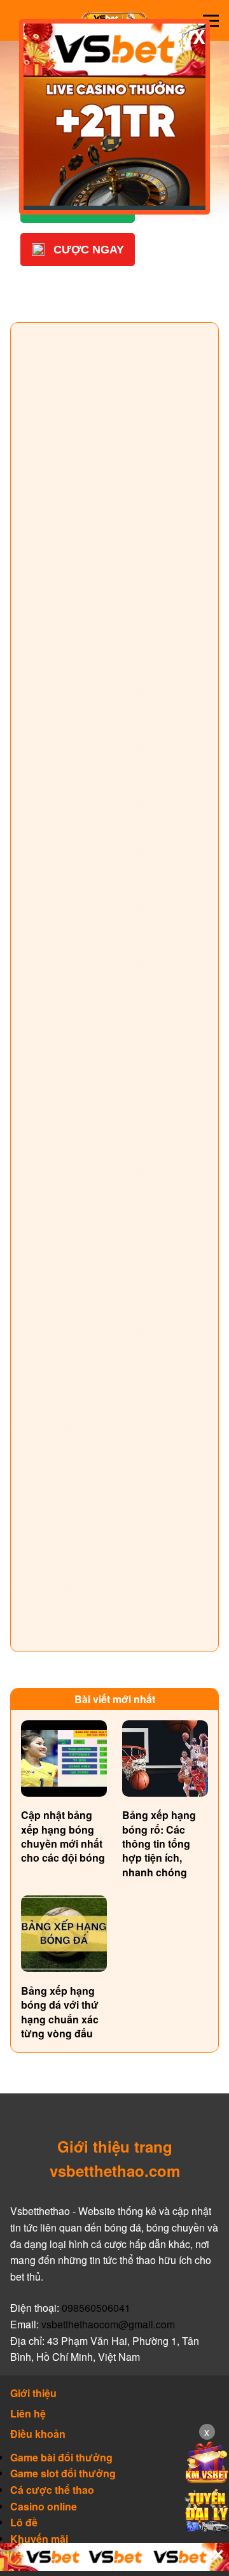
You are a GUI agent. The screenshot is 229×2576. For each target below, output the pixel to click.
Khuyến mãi (39, 2539)
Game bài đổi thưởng (61, 2458)
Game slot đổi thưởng (63, 2473)
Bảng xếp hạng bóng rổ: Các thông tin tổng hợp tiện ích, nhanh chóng (159, 1844)
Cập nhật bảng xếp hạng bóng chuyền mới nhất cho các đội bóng (63, 1836)
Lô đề (24, 2523)
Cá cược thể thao (52, 2490)
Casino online (44, 2507)
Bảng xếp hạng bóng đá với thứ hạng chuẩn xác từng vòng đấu (60, 2012)
